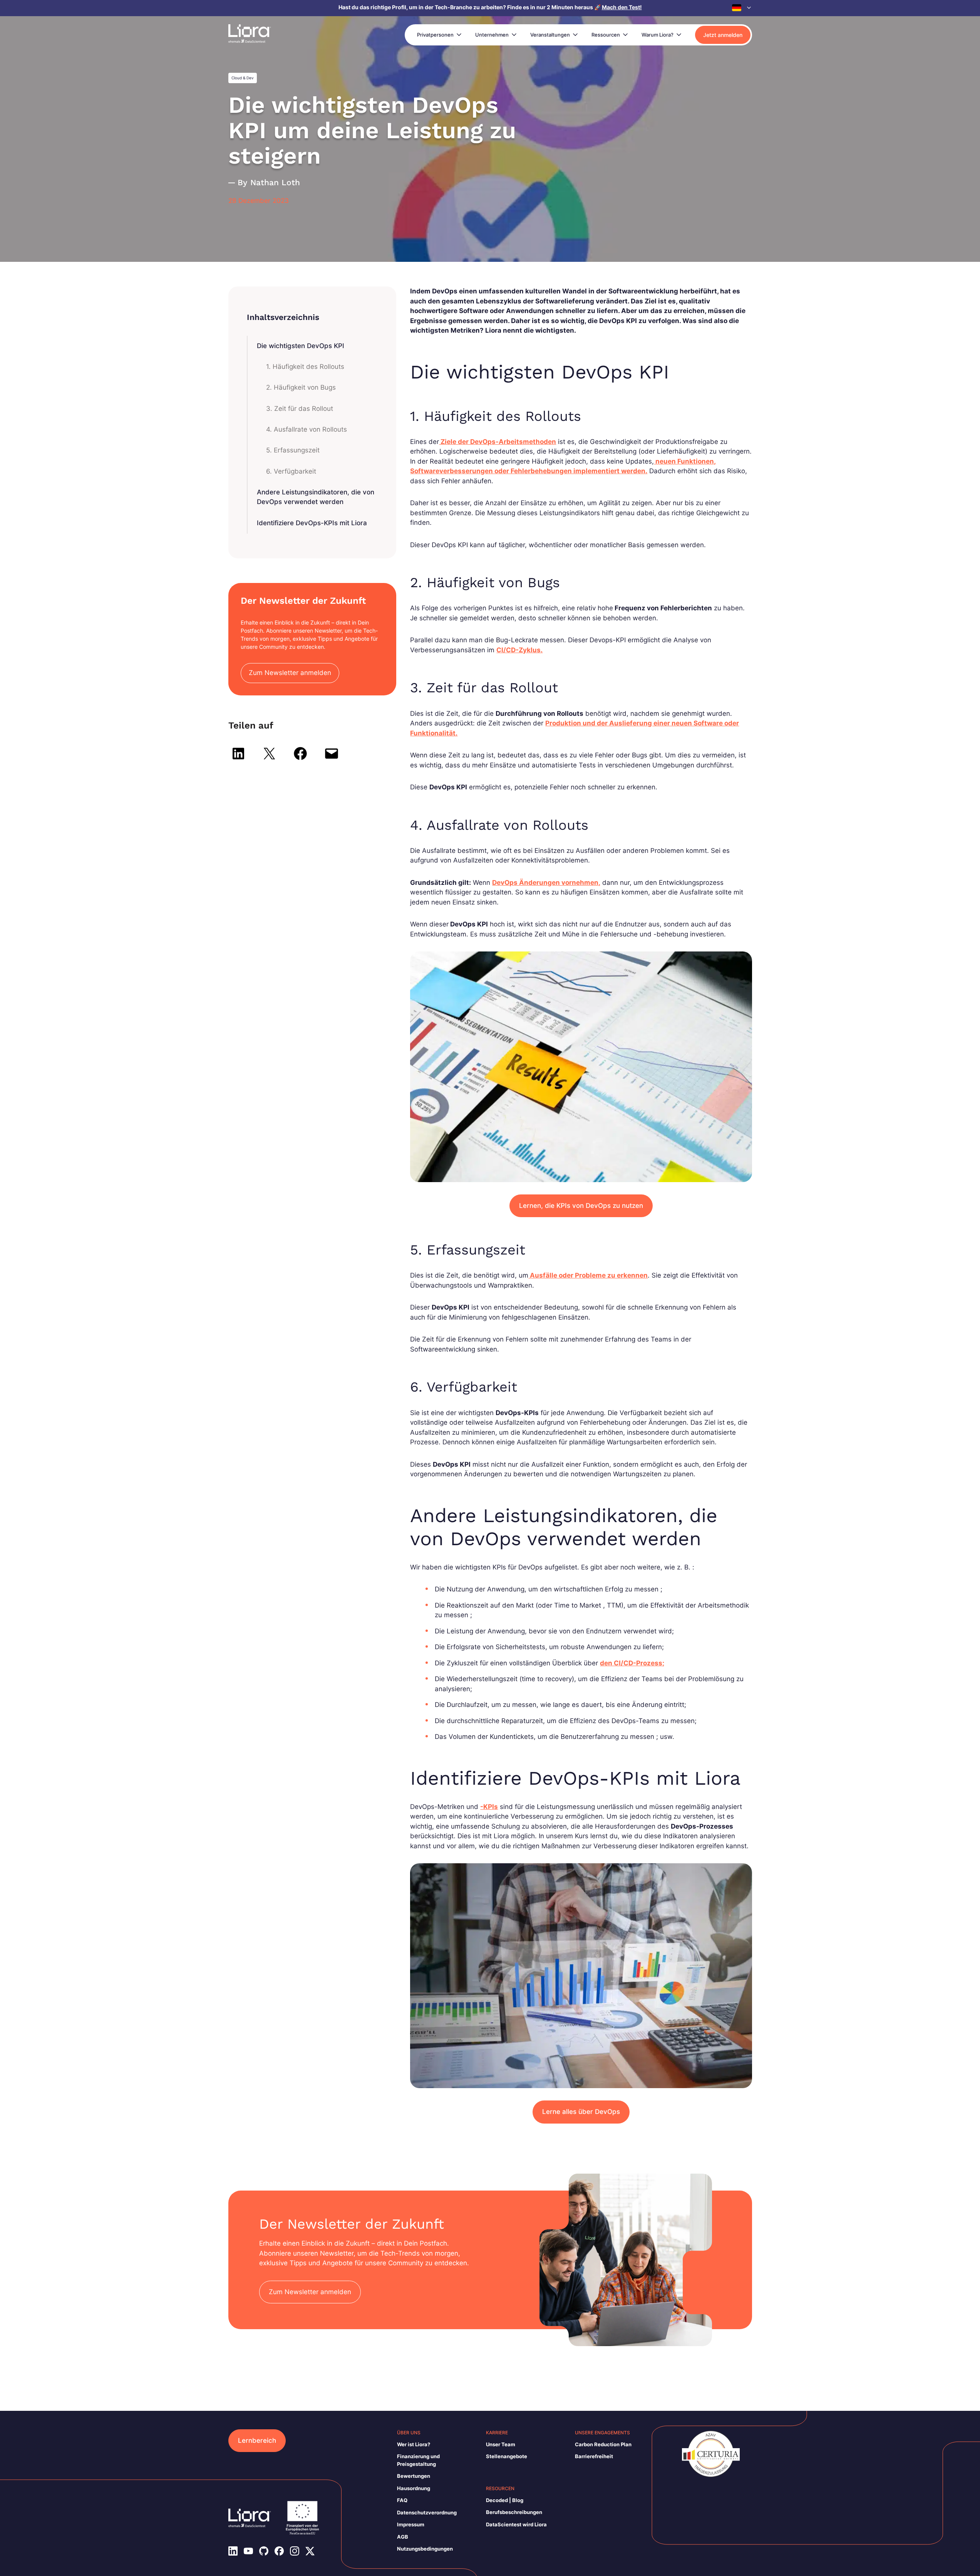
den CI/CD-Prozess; (632, 1663)
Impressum (411, 2524)
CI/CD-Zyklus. (519, 650)
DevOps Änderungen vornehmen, (546, 883)
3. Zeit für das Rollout (300, 409)
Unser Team (501, 2444)
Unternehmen (492, 35)
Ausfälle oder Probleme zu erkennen (588, 1275)
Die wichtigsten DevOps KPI (301, 346)
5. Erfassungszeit (293, 450)
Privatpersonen (435, 35)
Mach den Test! (622, 7)
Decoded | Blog (505, 2500)
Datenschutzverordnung (427, 2512)
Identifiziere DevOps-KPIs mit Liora (312, 523)
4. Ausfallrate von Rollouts (307, 429)
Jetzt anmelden (723, 35)
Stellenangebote (507, 2456)
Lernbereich (257, 2440)
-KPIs (489, 1807)
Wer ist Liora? (414, 2444)
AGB (403, 2537)
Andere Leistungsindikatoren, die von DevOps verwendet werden (316, 497)
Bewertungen (414, 2476)
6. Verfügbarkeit (291, 471)
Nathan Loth (275, 182)
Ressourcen (606, 35)
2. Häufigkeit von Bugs (301, 387)
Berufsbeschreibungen (514, 2512)
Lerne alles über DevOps (581, 2112)
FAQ (402, 2500)
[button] (742, 8)
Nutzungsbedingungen (425, 2549)
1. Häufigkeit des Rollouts (305, 367)
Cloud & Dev (243, 78)
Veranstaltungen (550, 35)
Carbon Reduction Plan (603, 2444)
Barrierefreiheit (594, 2456)
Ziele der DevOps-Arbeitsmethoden (498, 442)
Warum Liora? (658, 35)
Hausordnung (414, 2488)
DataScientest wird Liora (516, 2524)
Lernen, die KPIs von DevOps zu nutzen (581, 1206)
